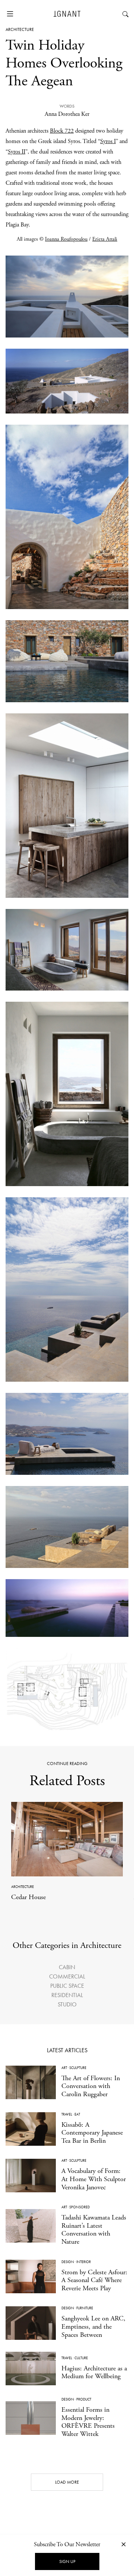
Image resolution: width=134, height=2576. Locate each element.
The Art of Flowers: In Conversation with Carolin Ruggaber (91, 2086)
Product (84, 2399)
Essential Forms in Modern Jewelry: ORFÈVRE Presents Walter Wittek (88, 2422)
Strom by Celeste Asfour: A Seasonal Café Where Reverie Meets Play (94, 2280)
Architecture (20, 29)
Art (64, 2068)
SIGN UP (67, 2561)
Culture (81, 2358)
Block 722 (62, 131)
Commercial (67, 1976)
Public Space (67, 1986)
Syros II (17, 152)
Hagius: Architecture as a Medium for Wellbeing (94, 2372)
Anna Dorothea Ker (67, 114)
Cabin (67, 1967)
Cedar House (28, 1897)
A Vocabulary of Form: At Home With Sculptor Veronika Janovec (94, 2179)
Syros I (108, 141)
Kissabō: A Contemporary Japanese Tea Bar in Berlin (92, 2133)
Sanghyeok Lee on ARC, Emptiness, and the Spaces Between (93, 2326)
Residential (67, 1995)
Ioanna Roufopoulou (66, 239)
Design (68, 2262)
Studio (67, 2004)
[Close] (124, 2544)
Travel (67, 2114)
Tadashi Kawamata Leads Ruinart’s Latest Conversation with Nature (94, 2230)
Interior (84, 2262)
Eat (77, 2114)
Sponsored (79, 2207)
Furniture (85, 2308)
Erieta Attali (105, 239)
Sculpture (78, 2068)
